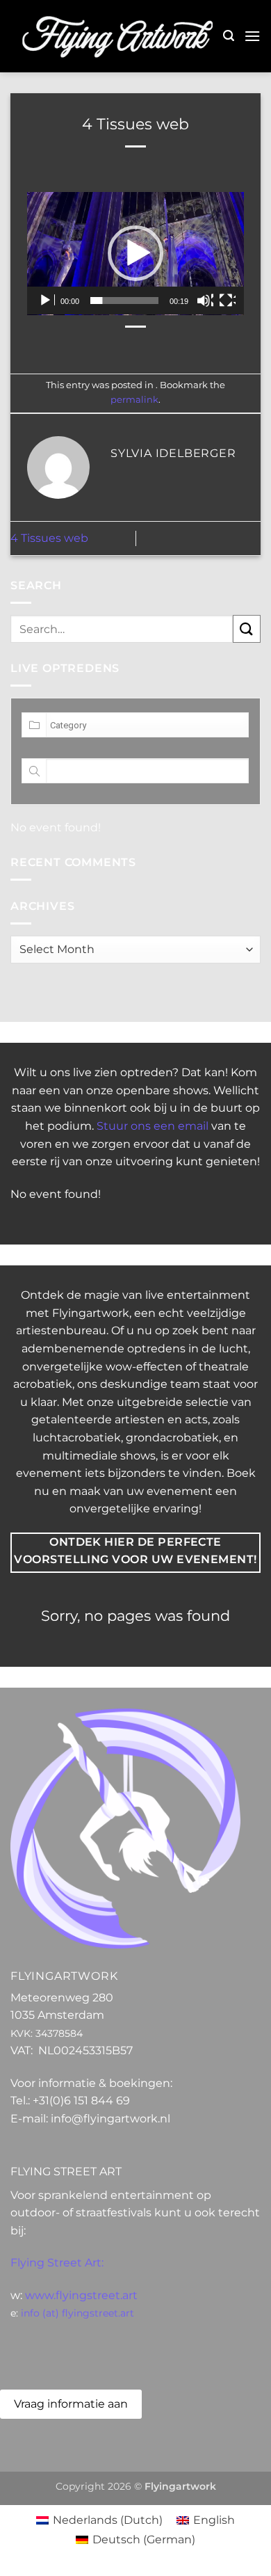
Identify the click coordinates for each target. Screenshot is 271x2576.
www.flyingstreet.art (81, 2295)
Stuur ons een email (153, 1126)
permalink (134, 400)
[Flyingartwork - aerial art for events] (117, 36)
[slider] (124, 301)
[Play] (47, 301)
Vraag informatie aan (71, 2404)
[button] (229, 36)
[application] (135, 254)
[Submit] (247, 629)
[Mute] (205, 301)
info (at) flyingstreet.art (77, 2313)
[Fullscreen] (227, 301)
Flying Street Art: (57, 2263)
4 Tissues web (49, 538)
